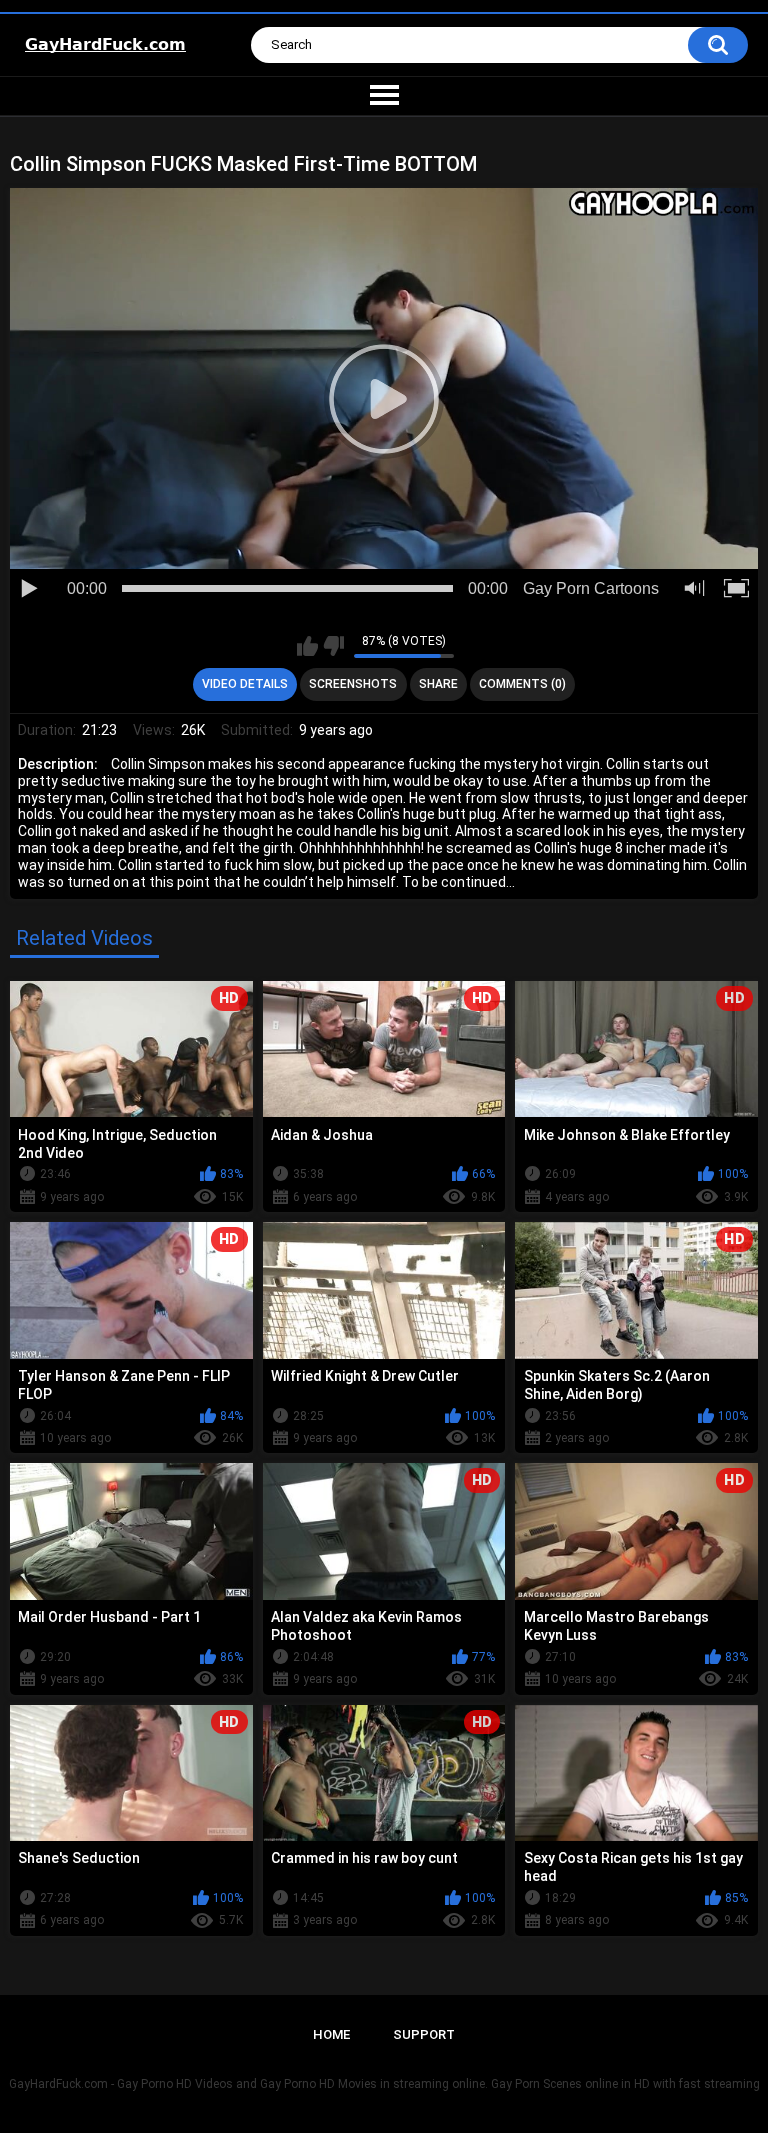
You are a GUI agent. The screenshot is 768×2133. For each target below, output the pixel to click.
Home (331, 2034)
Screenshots (353, 684)
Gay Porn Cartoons (591, 588)
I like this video (307, 646)
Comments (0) (522, 684)
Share (438, 684)
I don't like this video (333, 646)
